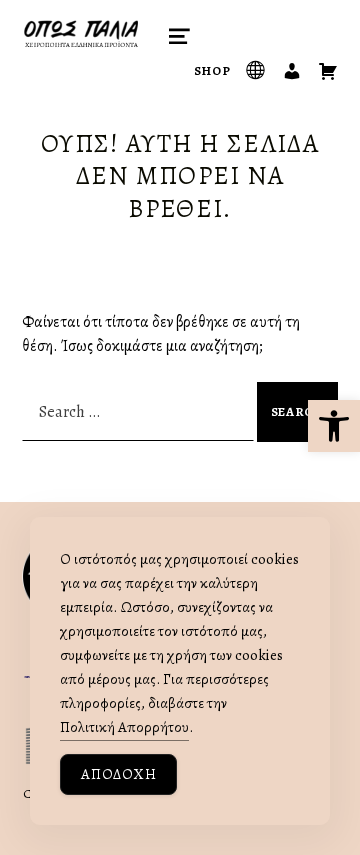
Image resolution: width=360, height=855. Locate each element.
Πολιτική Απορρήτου (124, 727)
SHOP (212, 70)
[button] (334, 426)
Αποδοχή (118, 774)
